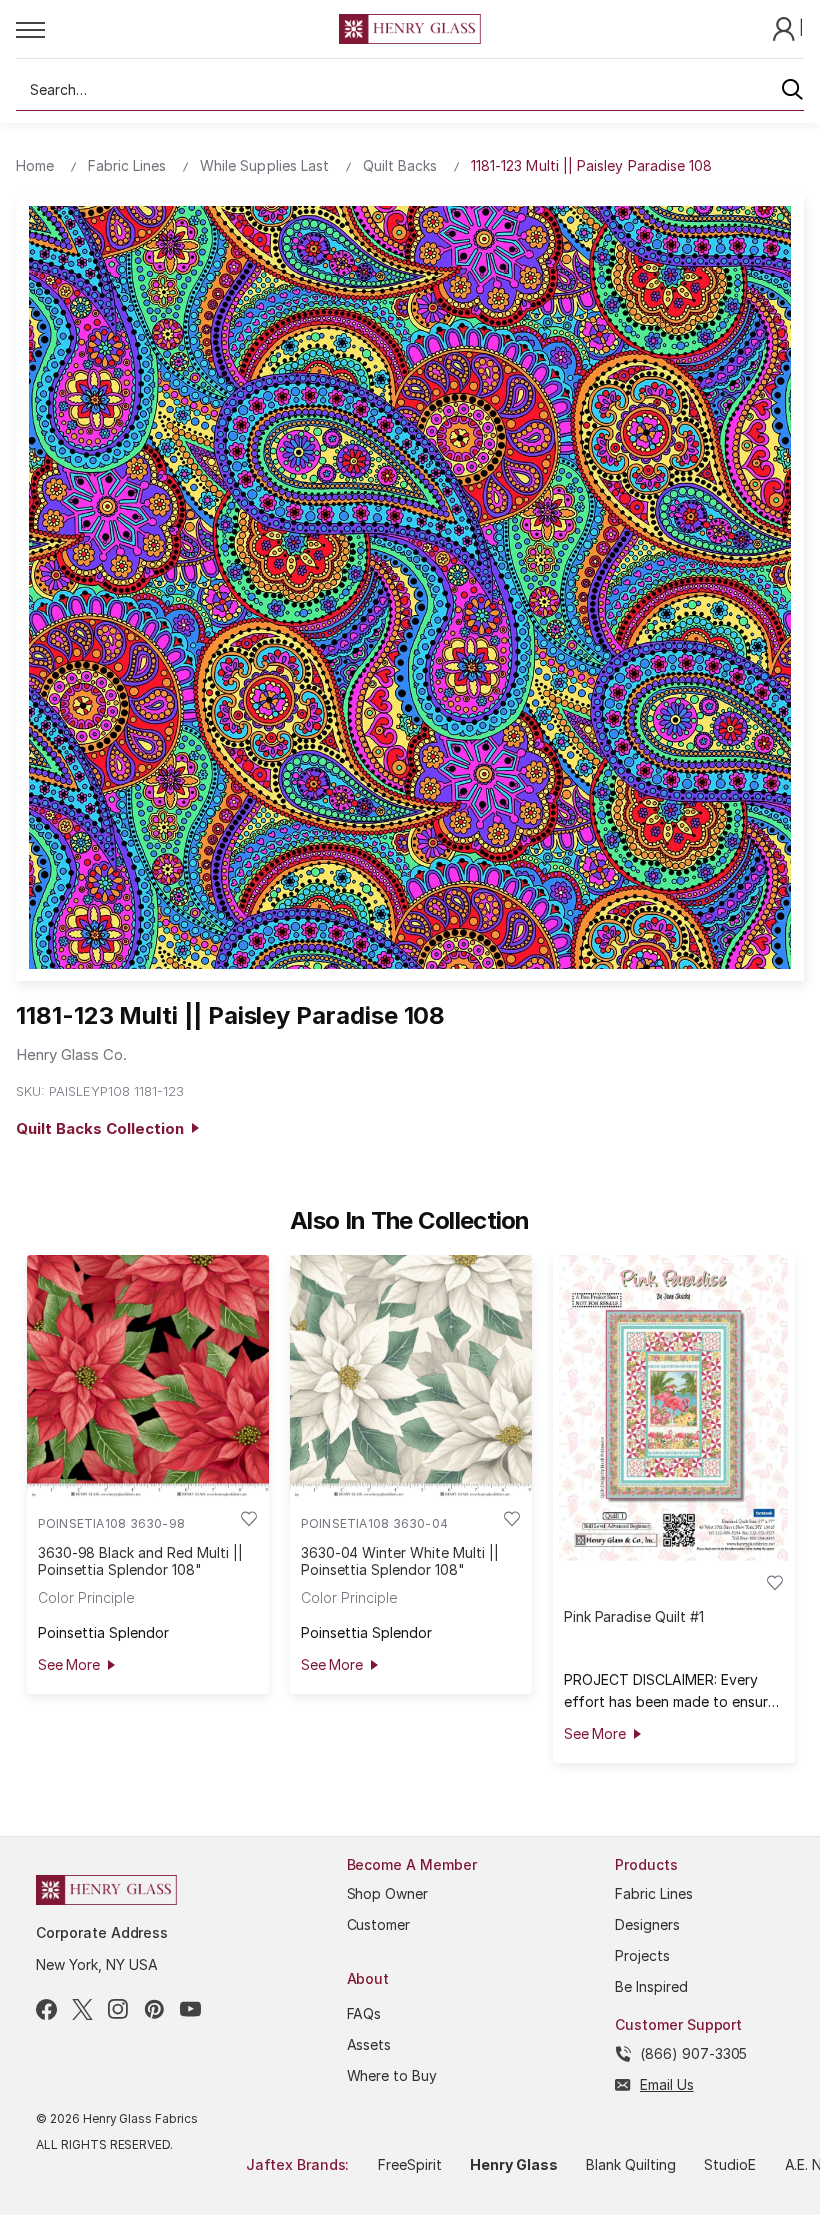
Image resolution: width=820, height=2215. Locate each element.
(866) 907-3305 (693, 2053)
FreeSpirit (410, 2164)
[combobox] (410, 90)
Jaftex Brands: (297, 2164)
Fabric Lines (654, 1893)
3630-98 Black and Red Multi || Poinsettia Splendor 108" (140, 1561)
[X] (82, 2009)
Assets (369, 2044)
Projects (642, 1955)
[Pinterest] (154, 2009)
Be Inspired (651, 1986)
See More (69, 1664)
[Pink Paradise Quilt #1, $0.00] (674, 1408)
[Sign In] (786, 27)
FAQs (364, 2013)
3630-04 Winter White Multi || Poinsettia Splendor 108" (400, 1561)
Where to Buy (392, 2075)
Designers (647, 1924)
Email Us (667, 2084)
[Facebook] (46, 2009)
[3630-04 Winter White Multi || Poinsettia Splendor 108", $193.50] (411, 1376)
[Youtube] (190, 2009)
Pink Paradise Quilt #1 (634, 1616)
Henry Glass (514, 2164)
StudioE (730, 2164)
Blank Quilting (630, 2164)
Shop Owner (388, 1893)
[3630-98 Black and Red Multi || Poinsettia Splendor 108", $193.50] (148, 1376)
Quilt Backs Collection (104, 1128)
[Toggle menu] (177, 29)
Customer (379, 1924)
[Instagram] (118, 2009)
